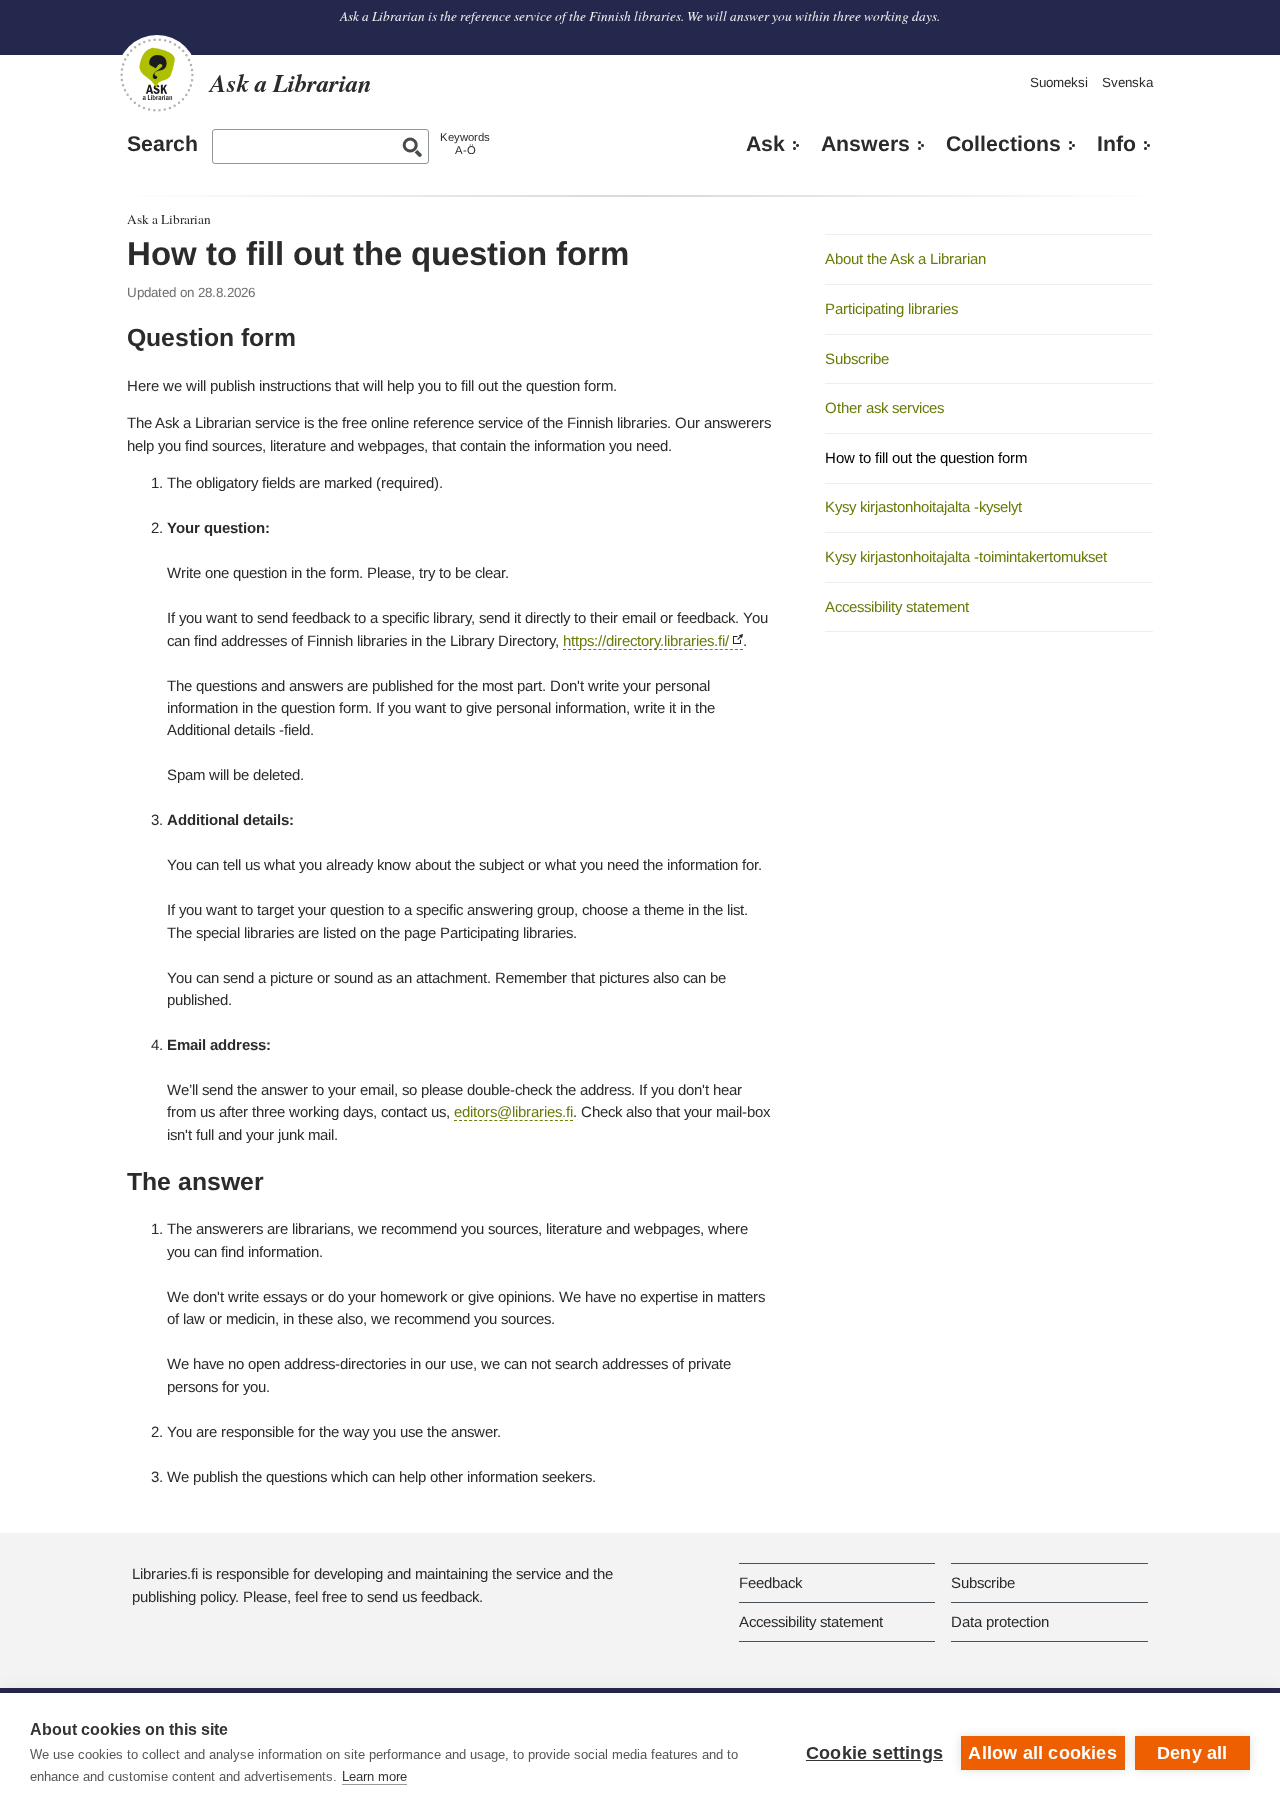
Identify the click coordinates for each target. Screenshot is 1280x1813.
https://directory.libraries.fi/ (646, 640)
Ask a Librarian (169, 219)
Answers (865, 144)
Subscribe (857, 358)
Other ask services (884, 407)
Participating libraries (891, 308)
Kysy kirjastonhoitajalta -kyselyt (923, 506)
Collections (1003, 144)
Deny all (1192, 1753)
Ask (765, 144)
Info (1116, 144)
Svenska (1127, 82)
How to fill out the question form (926, 457)
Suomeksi (1059, 82)
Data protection (1000, 1621)
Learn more (374, 1776)
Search (162, 144)
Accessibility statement (897, 606)
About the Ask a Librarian (905, 258)
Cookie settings (874, 1753)
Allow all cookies (1042, 1753)
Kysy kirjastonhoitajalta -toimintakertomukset (966, 556)
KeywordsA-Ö (465, 143)
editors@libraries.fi (513, 1111)
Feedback (770, 1582)
